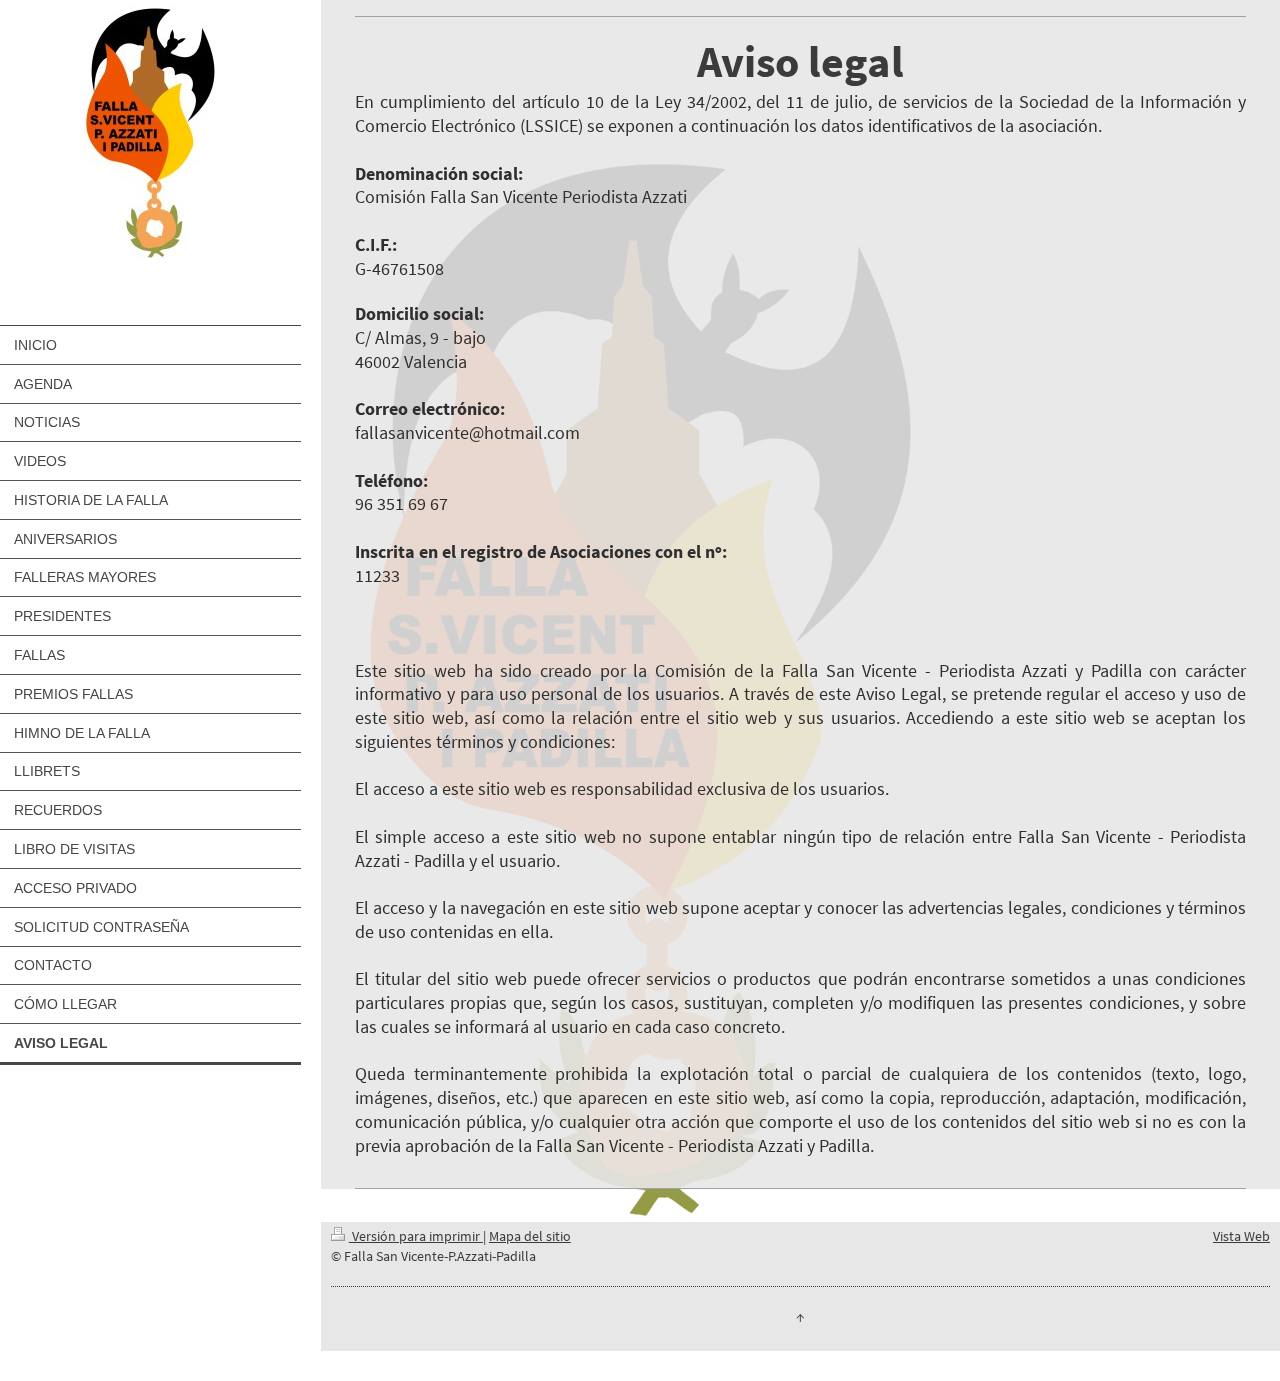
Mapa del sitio (530, 1236)
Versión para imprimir (416, 1236)
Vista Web (1241, 1236)
